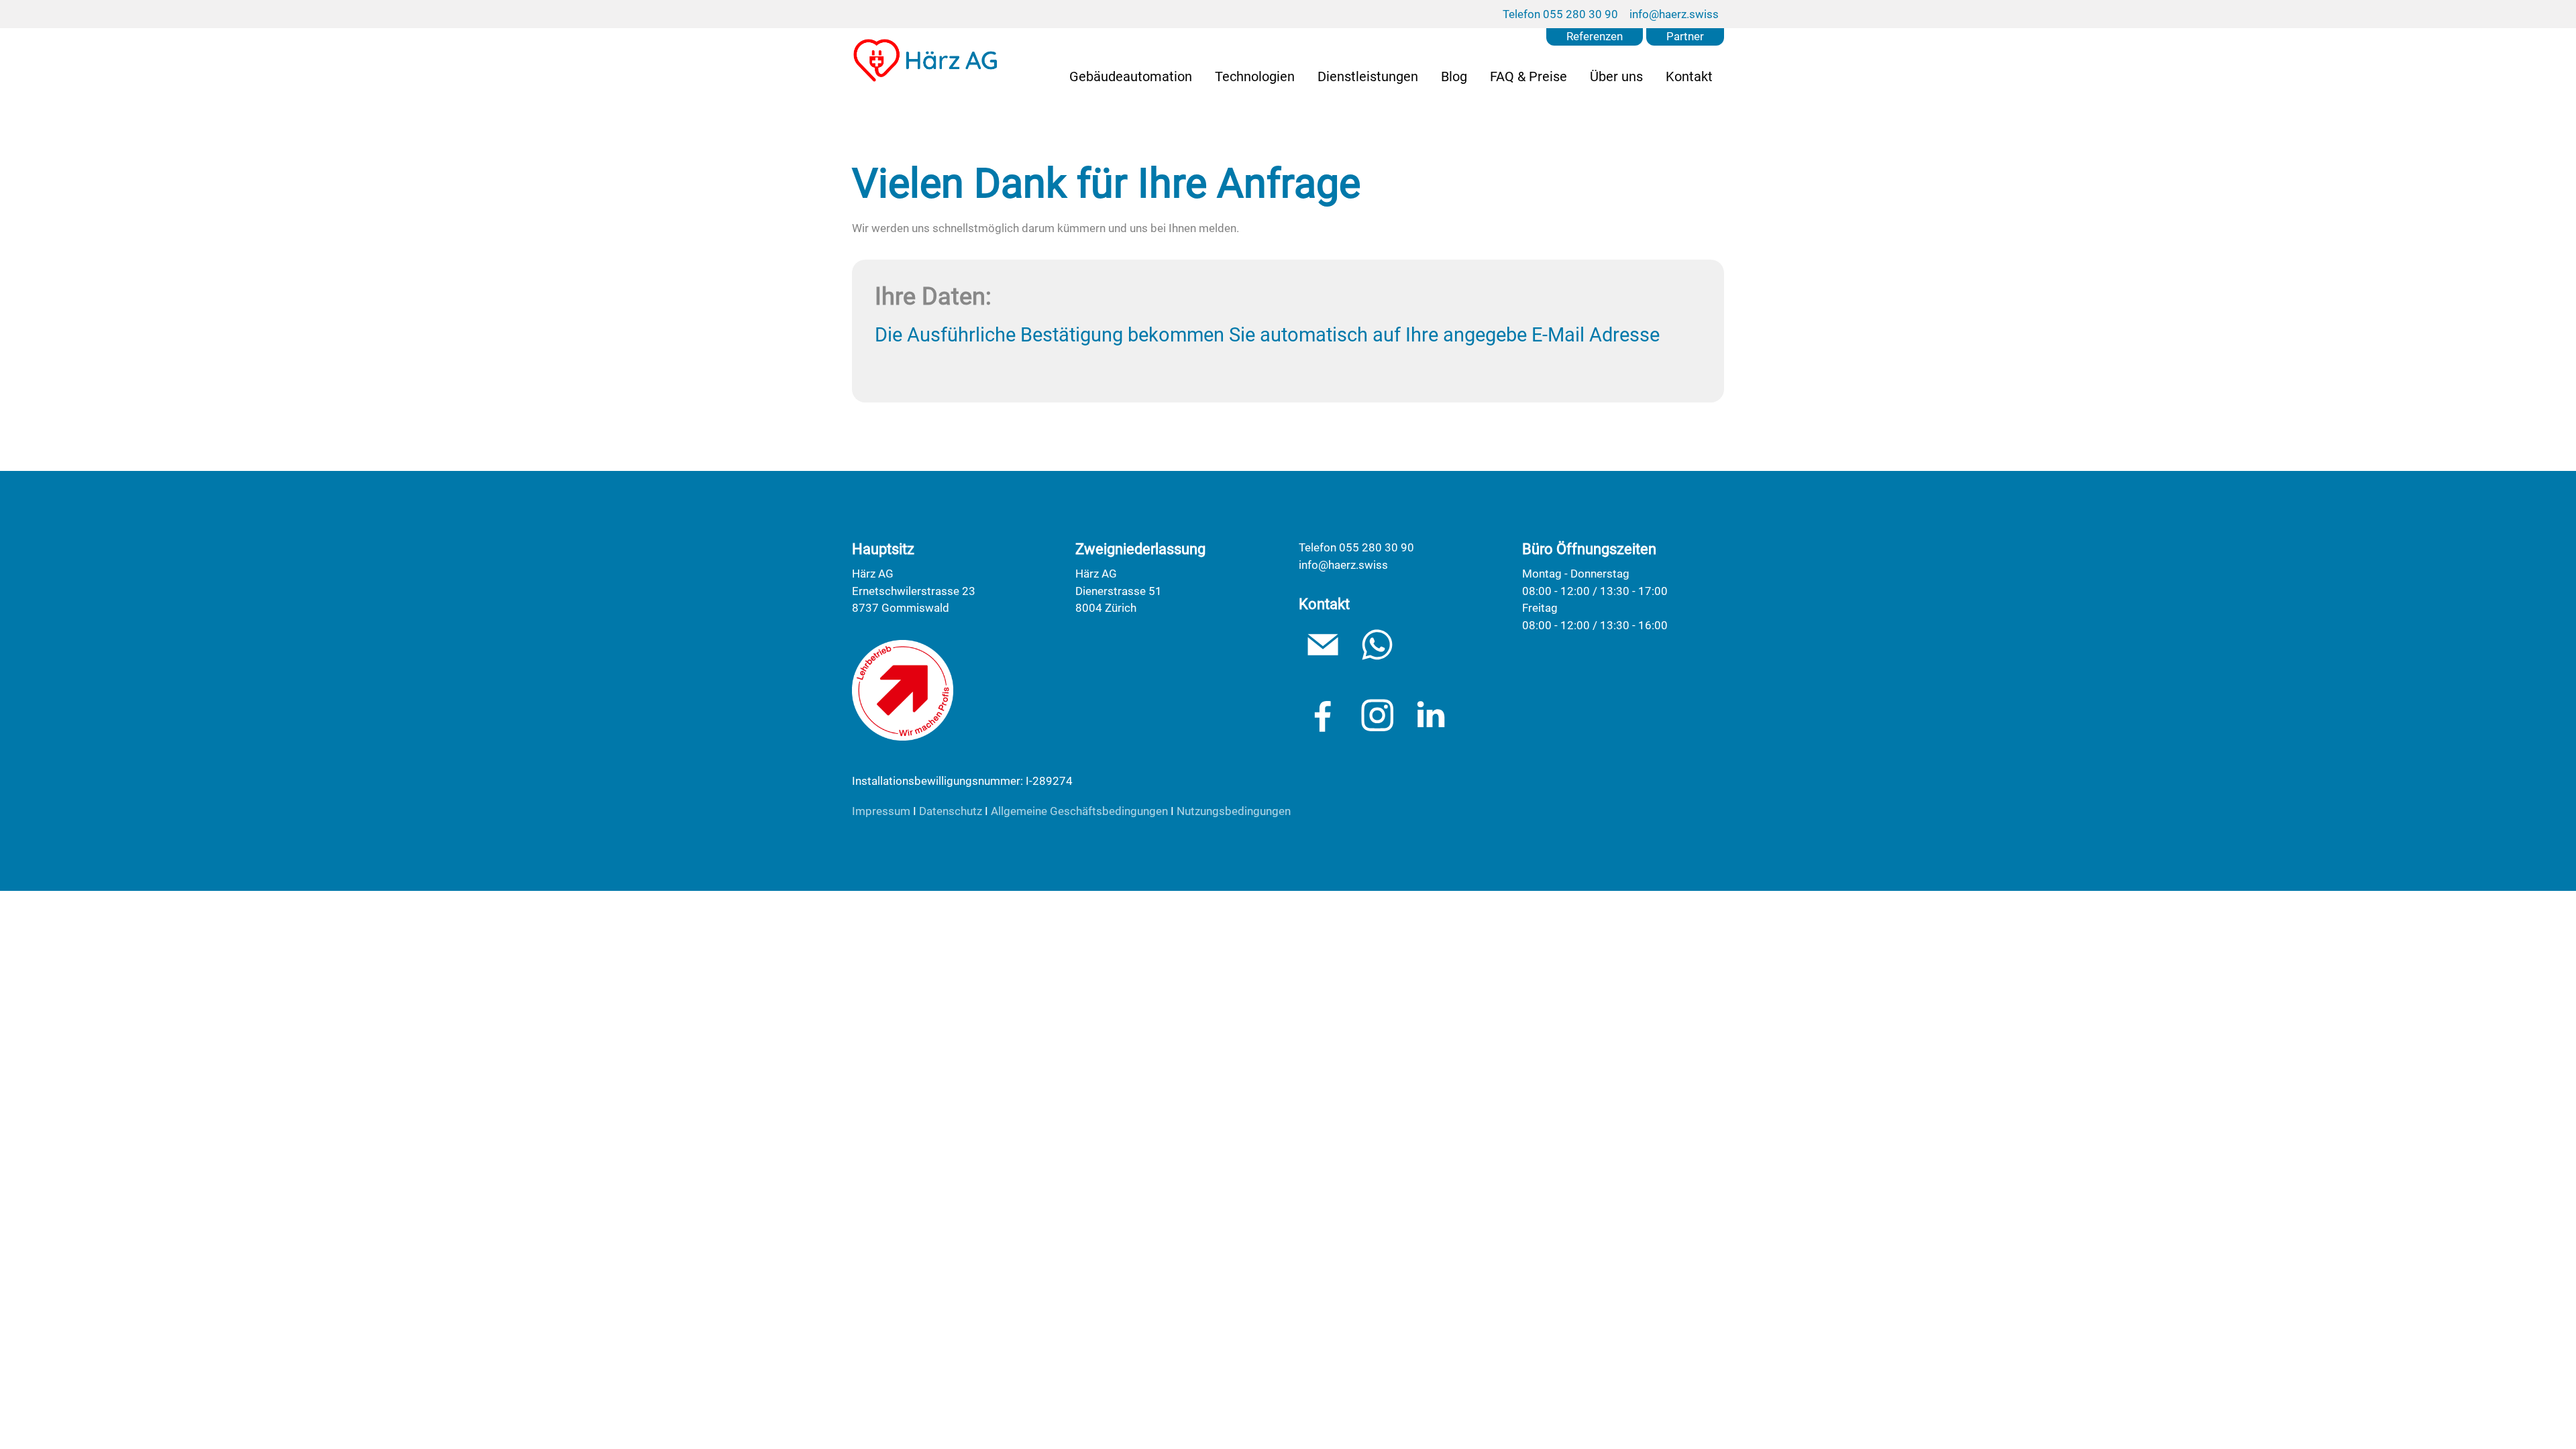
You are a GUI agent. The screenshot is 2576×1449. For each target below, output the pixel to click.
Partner (1685, 36)
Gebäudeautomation (1131, 76)
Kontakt (1689, 76)
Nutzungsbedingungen (1234, 811)
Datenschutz (951, 811)
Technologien (1255, 76)
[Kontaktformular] (1377, 645)
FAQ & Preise (1528, 76)
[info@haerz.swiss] (1323, 645)
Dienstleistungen (1368, 76)
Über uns (1616, 76)
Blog (1454, 76)
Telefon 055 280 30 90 (1560, 14)
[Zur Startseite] (926, 60)
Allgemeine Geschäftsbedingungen (1079, 811)
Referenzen (1595, 36)
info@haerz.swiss (1674, 14)
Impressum (881, 811)
